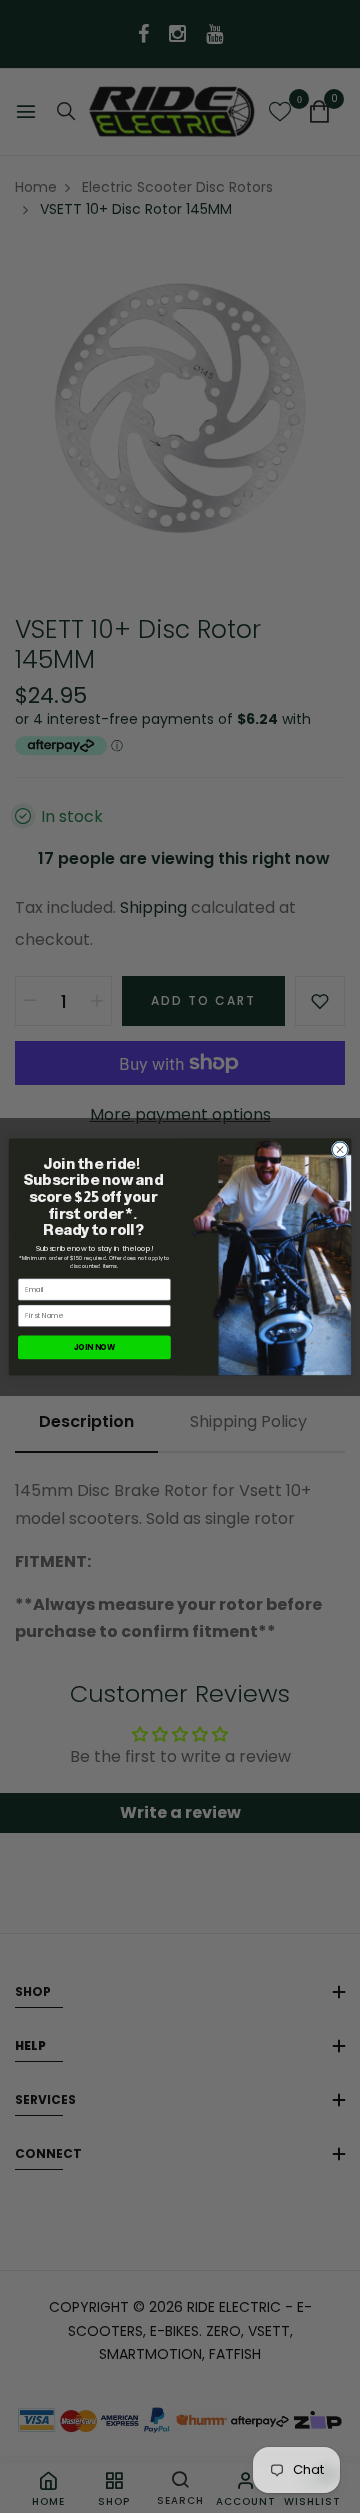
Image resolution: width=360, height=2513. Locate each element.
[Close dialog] (339, 1148)
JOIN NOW (95, 1346)
